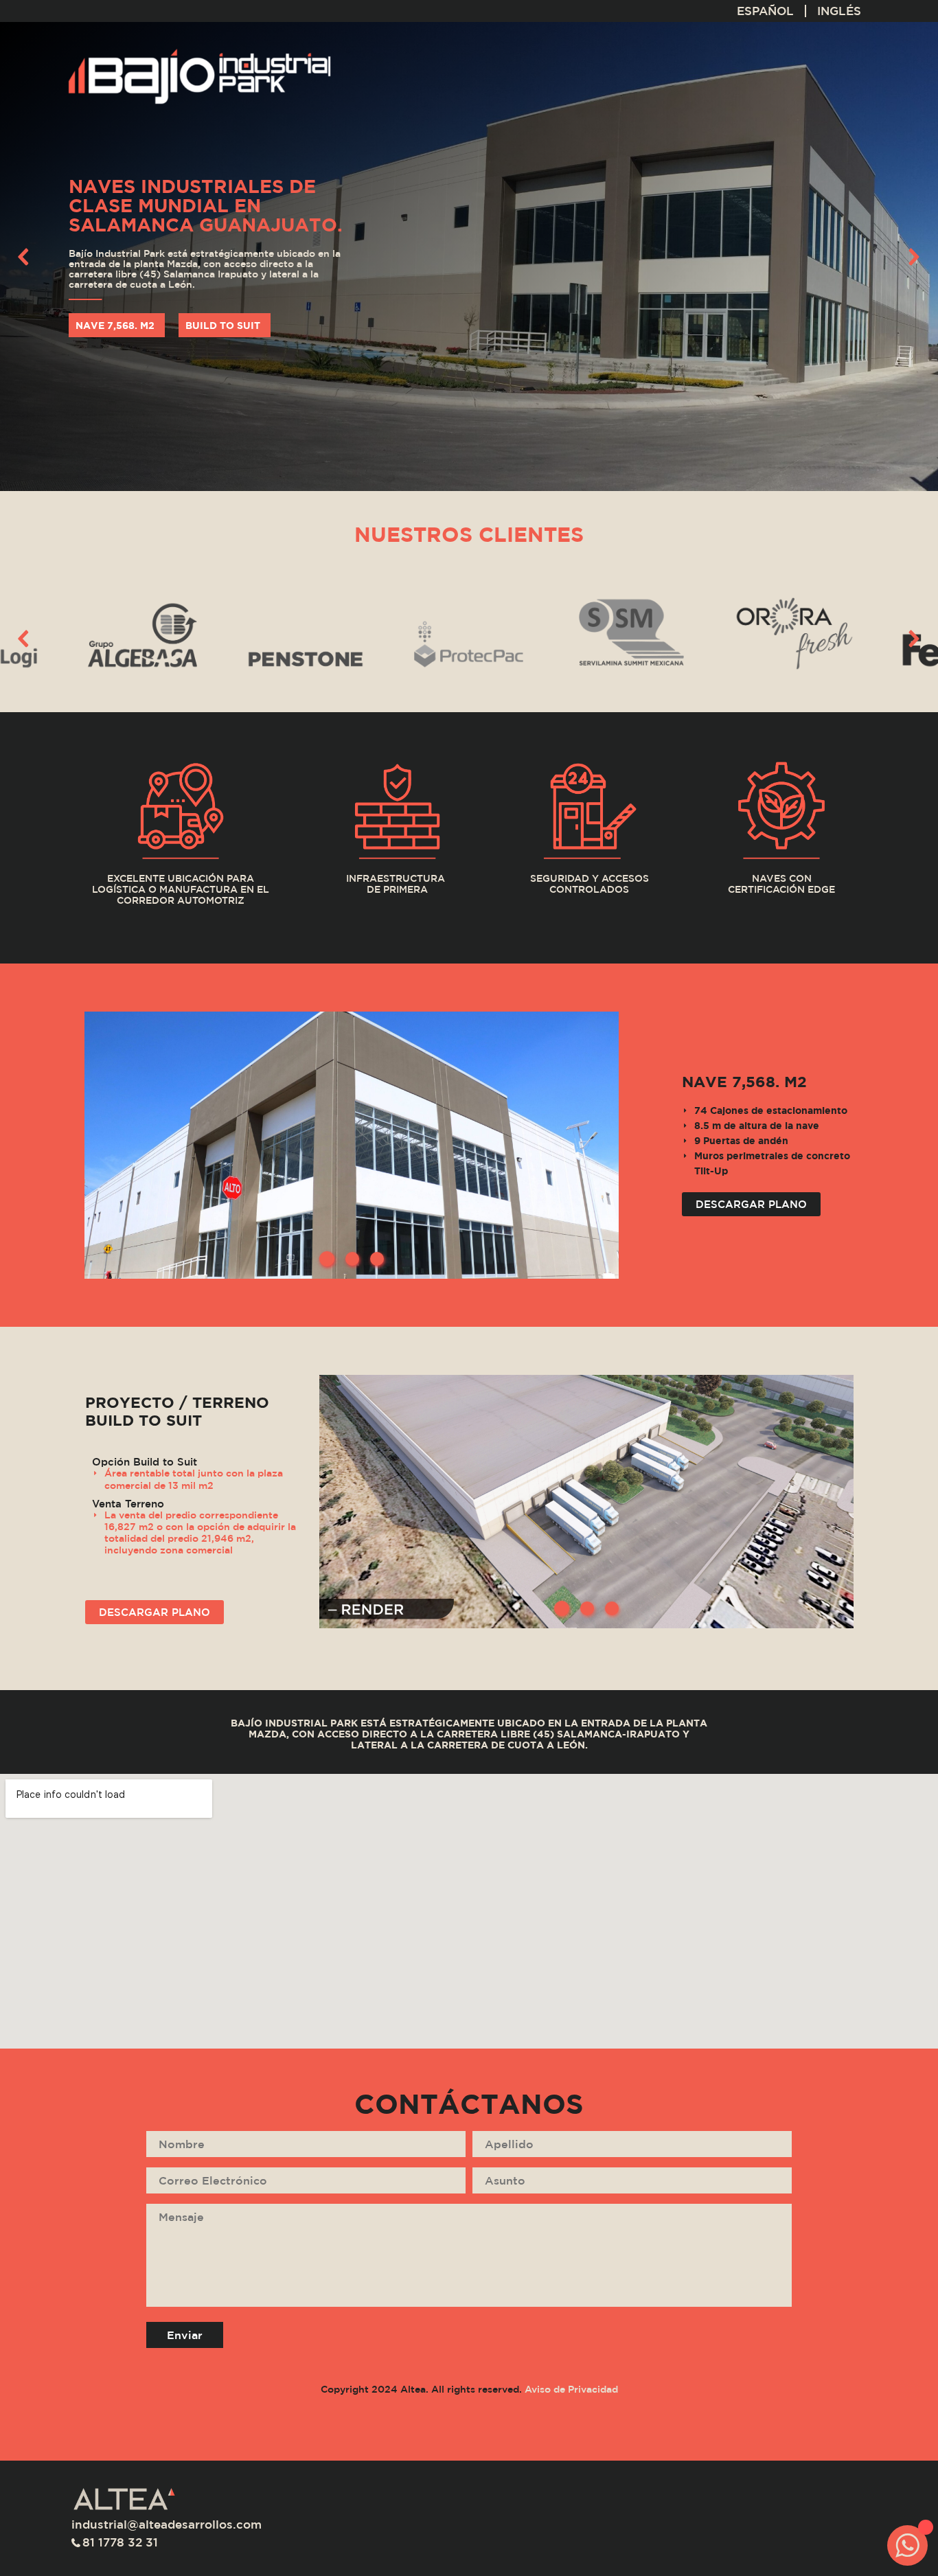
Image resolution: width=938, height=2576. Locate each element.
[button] (24, 257)
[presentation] (24, 641)
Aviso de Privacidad (571, 2389)
